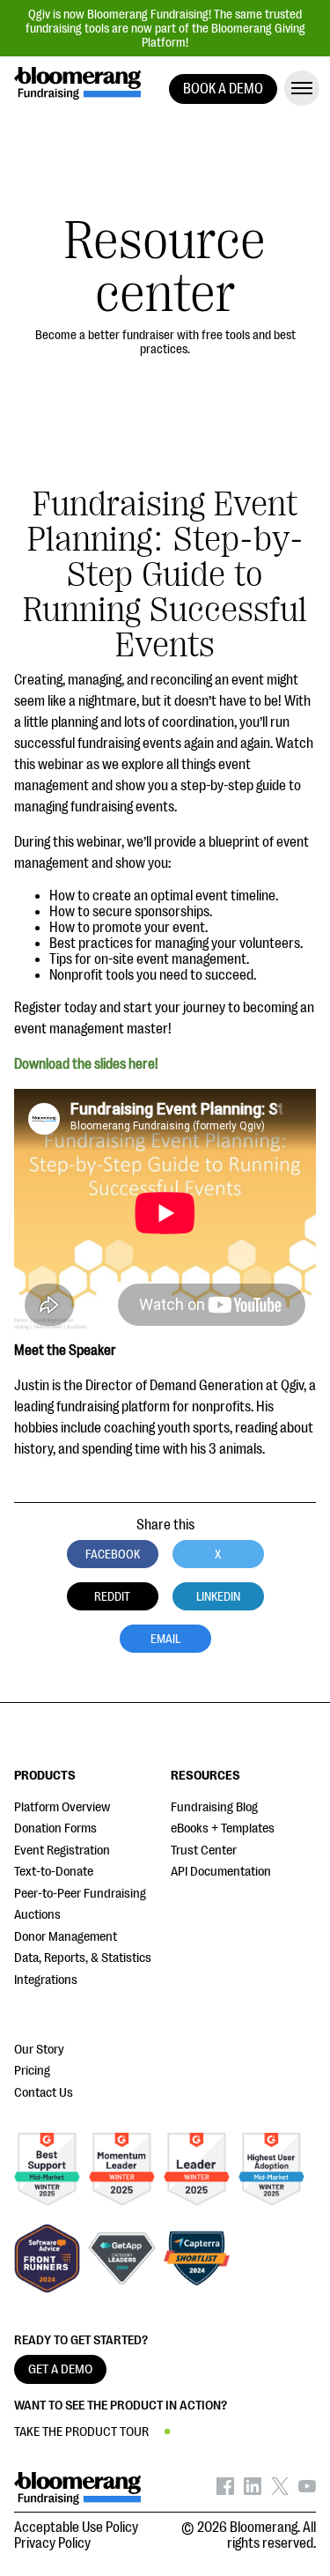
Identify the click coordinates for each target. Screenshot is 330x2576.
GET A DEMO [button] (60, 2369)
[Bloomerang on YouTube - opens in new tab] (307, 2491)
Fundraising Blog (214, 1807)
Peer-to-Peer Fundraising (80, 1894)
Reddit (112, 1596)
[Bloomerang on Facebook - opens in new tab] (225, 2491)
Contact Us (44, 2093)
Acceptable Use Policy (76, 2528)
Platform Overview (62, 1807)
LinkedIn (218, 1596)
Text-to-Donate (54, 1872)
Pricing (32, 2071)
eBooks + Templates (223, 1828)
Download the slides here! (86, 1064)
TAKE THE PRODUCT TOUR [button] (81, 2432)
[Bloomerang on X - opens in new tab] (280, 2491)
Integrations (46, 1980)
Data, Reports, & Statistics (83, 1958)
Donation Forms (55, 1828)
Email (165, 1639)
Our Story (39, 2050)
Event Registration (62, 1851)
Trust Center (204, 1851)
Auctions (37, 1915)
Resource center (165, 267)
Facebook (113, 1554)
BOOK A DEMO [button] (223, 89)
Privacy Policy (52, 2543)
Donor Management (66, 1937)
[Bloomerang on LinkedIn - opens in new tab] (253, 2491)
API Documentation (221, 1872)
